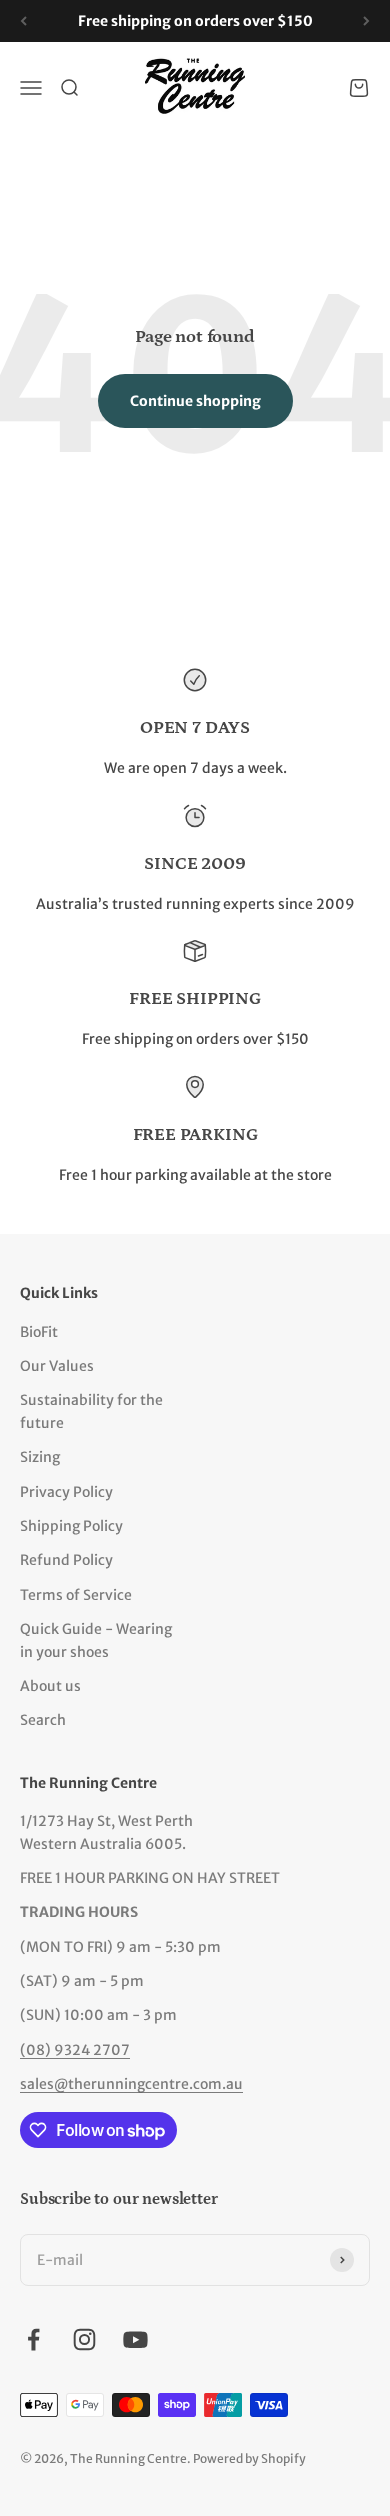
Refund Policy (66, 1560)
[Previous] (23, 21)
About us (50, 1686)
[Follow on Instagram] (84, 2339)
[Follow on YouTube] (135, 2339)
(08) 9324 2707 (75, 2050)
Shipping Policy (71, 1526)
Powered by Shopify (249, 2458)
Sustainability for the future (91, 1411)
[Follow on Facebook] (33, 2339)
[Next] (366, 21)
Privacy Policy (66, 1492)
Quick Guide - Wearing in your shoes (96, 1640)
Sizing (40, 1457)
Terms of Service (76, 1595)
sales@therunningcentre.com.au (131, 2084)
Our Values (57, 1366)
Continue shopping (195, 401)
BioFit (39, 1332)
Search (43, 1720)
